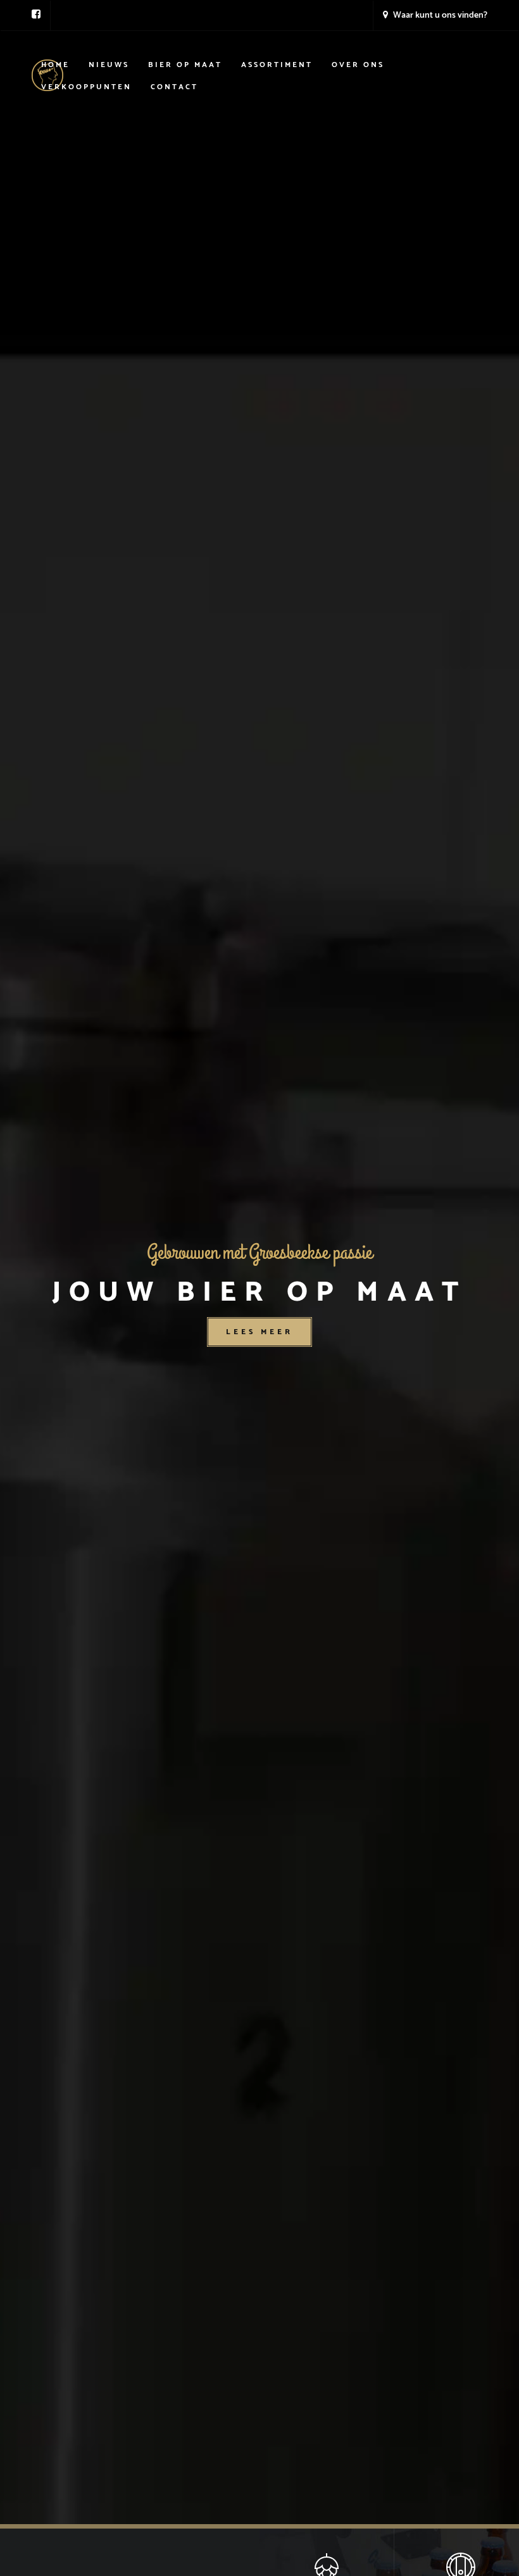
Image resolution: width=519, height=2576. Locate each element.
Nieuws (109, 65)
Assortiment (277, 65)
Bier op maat (185, 65)
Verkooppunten (86, 87)
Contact (174, 87)
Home (55, 65)
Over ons (358, 65)
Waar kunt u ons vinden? (439, 15)
